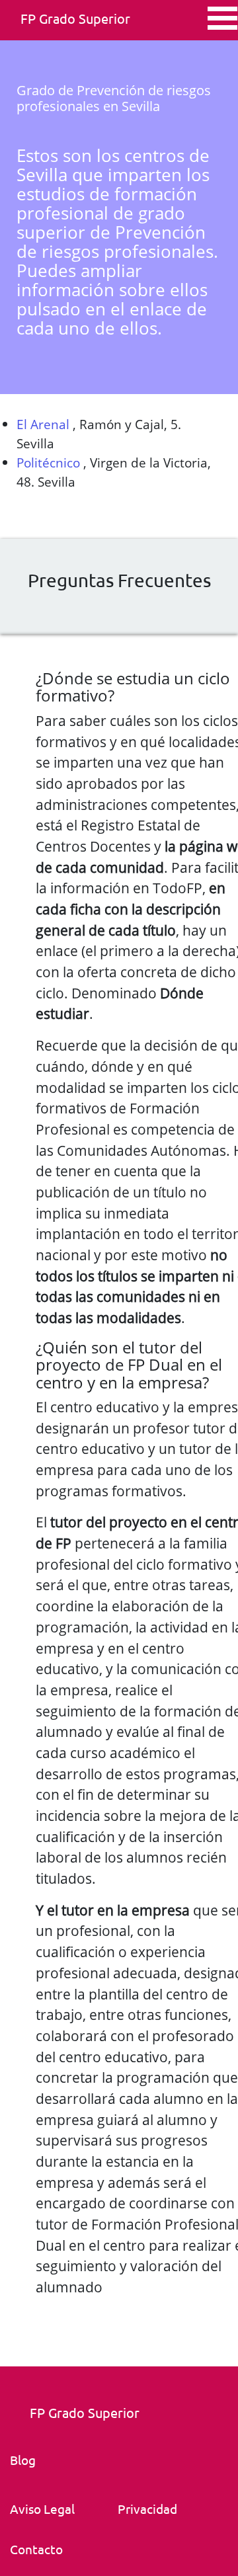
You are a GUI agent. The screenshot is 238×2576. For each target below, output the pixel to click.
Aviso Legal (42, 2509)
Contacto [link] (36, 2549)
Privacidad (147, 2509)
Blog (23, 2460)
